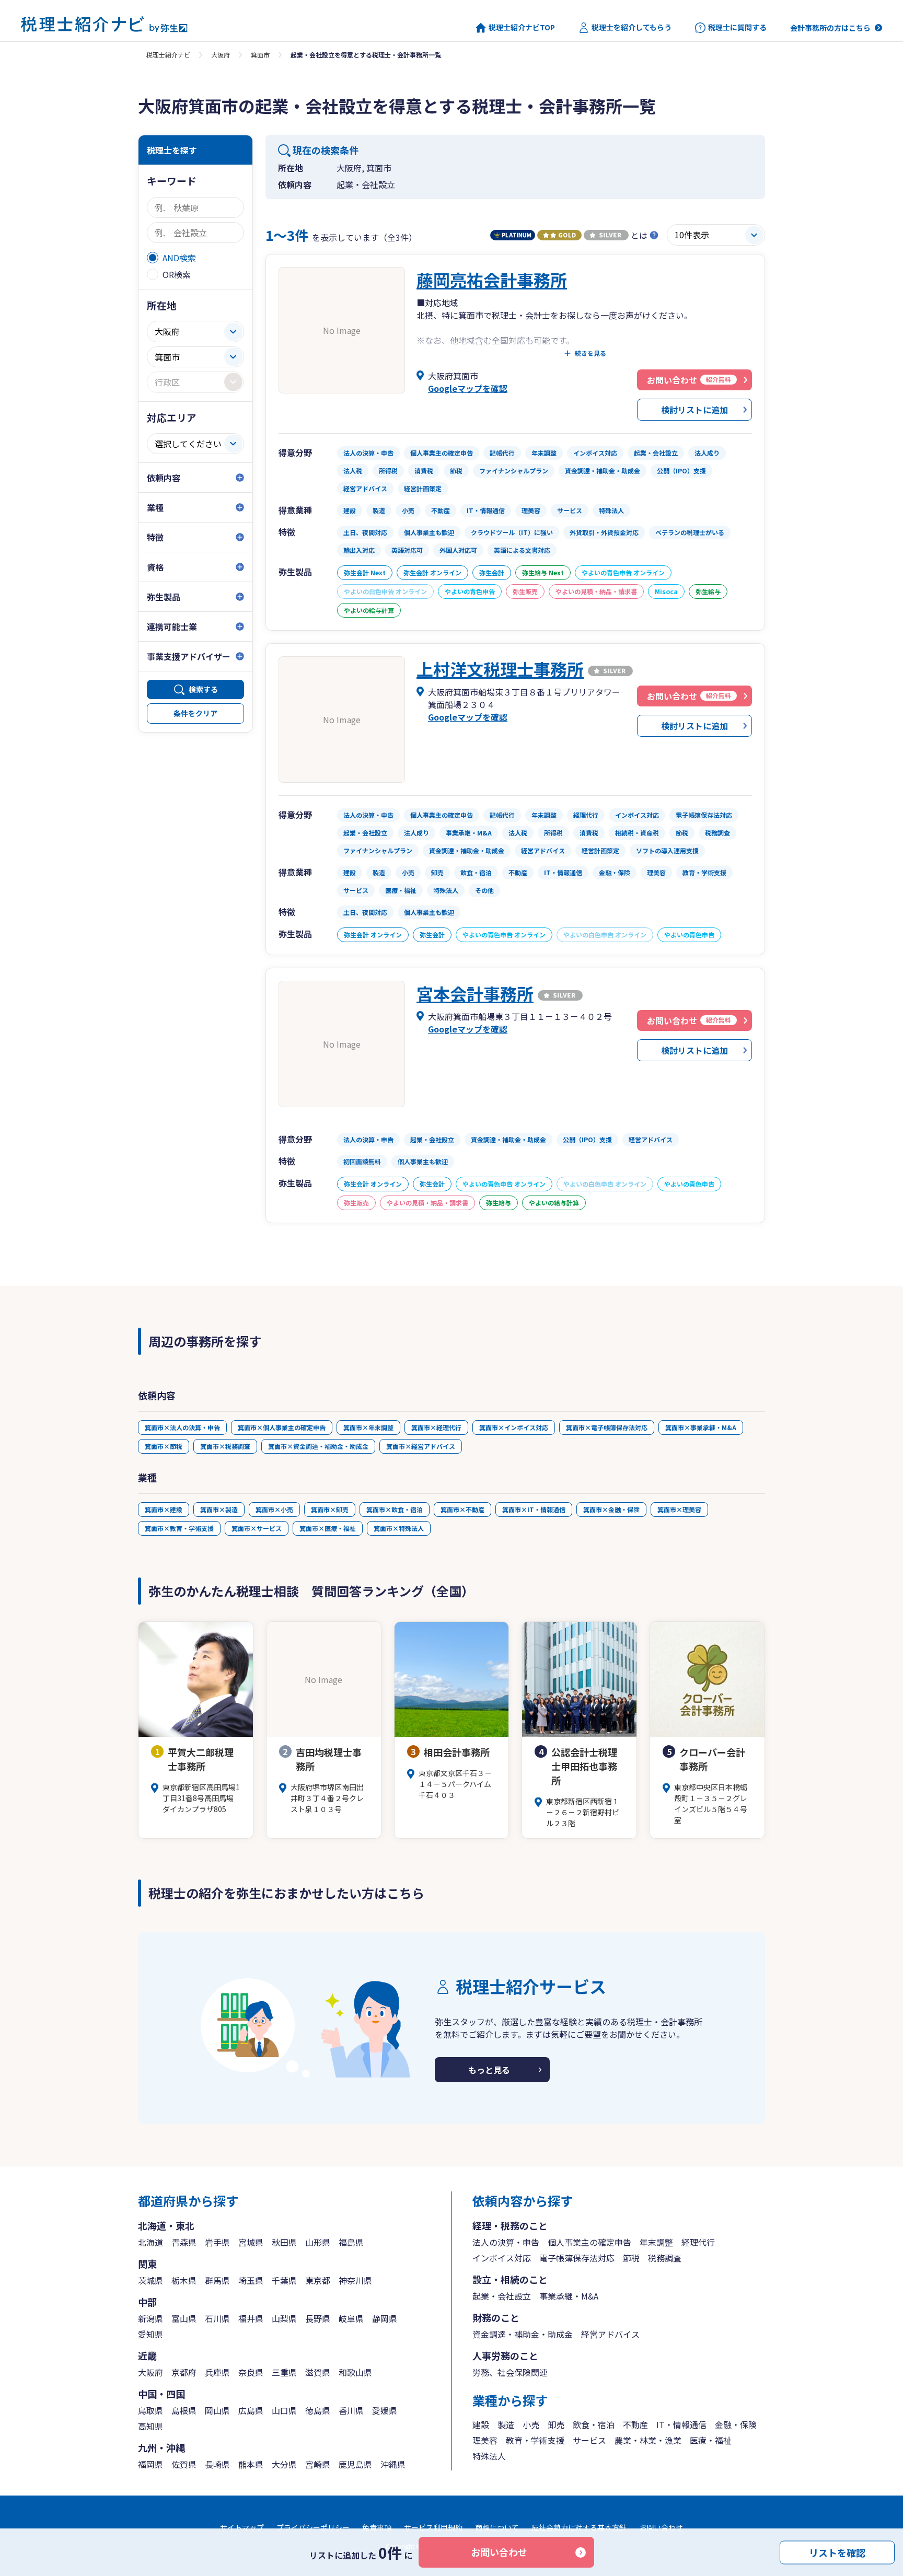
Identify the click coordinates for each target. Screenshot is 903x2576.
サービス (589, 2440)
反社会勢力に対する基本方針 (579, 2527)
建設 (481, 2424)
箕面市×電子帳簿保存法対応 (607, 1427)
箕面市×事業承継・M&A (701, 1427)
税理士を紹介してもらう (632, 27)
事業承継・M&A (569, 2296)
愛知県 (150, 2334)
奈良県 (251, 2372)
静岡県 (385, 2318)
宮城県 (251, 2242)
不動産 (635, 2424)
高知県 (150, 2426)
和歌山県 (355, 2372)
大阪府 (221, 55)
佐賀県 (184, 2464)
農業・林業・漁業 (648, 2440)
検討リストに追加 (694, 410)
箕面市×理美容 (679, 1509)
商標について (497, 2527)
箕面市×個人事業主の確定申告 (282, 1427)
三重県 (284, 2372)
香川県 (351, 2410)
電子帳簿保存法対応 (577, 2258)
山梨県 (284, 2318)
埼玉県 (251, 2280)
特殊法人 (489, 2456)
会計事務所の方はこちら (830, 28)
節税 (631, 2258)
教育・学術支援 (535, 2440)
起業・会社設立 (502, 2296)
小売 (531, 2424)
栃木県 (184, 2280)
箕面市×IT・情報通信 (534, 1509)
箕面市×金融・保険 (611, 1509)
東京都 (318, 2280)
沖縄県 (393, 2464)
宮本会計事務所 (475, 993)
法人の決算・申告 (506, 2242)
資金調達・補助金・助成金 (523, 2334)
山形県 (318, 2242)
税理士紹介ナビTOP (522, 27)
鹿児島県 (355, 2464)
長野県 (318, 2318)
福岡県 (150, 2464)
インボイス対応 (502, 2258)
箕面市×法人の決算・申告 (182, 1427)
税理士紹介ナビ (168, 55)
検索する (203, 689)
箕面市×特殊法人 (399, 1528)
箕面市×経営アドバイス (421, 1446)
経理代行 (698, 2242)
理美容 (485, 2440)
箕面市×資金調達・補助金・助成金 (318, 1446)
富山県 (184, 2318)
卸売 (556, 2424)
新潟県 (150, 2318)
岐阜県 (351, 2318)
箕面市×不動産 (462, 1509)
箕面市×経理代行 (436, 1427)
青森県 (184, 2242)
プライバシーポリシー (313, 2527)
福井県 (251, 2318)
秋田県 (284, 2242)
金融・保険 (736, 2424)
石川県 (217, 2318)
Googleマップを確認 (468, 388)
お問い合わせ (499, 2552)
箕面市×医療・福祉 (328, 1528)
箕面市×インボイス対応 (514, 1427)
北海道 (150, 2242)
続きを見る (591, 353)
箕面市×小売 (274, 1509)
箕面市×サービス (257, 1528)
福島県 (351, 2242)
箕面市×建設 (164, 1509)
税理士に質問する (737, 27)
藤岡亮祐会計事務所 (492, 280)
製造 (506, 2424)
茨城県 (150, 2280)
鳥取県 (150, 2410)
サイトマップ (242, 2527)
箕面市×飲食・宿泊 (395, 1509)
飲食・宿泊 (594, 2424)
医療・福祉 (711, 2440)
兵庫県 (217, 2372)
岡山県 (217, 2410)
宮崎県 (318, 2464)
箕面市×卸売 (330, 1509)
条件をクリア (195, 713)
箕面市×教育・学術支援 (179, 1528)
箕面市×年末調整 (368, 1427)
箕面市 (260, 55)
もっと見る (489, 2070)
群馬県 (217, 2280)
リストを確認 (837, 2552)
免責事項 (377, 2527)
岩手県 (217, 2242)
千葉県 (284, 2280)
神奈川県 (355, 2280)
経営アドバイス (610, 2334)
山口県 (284, 2410)
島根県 (184, 2410)
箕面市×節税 (164, 1446)
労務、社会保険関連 (510, 2372)
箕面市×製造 (219, 1509)
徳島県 (318, 2410)
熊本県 (251, 2464)
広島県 (251, 2410)
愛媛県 (385, 2410)
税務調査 (665, 2258)
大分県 (284, 2464)
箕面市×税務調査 (225, 1446)
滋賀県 (318, 2372)
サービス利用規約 (433, 2527)
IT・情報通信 (681, 2424)
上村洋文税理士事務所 (500, 669)
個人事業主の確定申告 (589, 2242)
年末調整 (656, 2242)
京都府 (184, 2372)
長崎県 (217, 2464)
